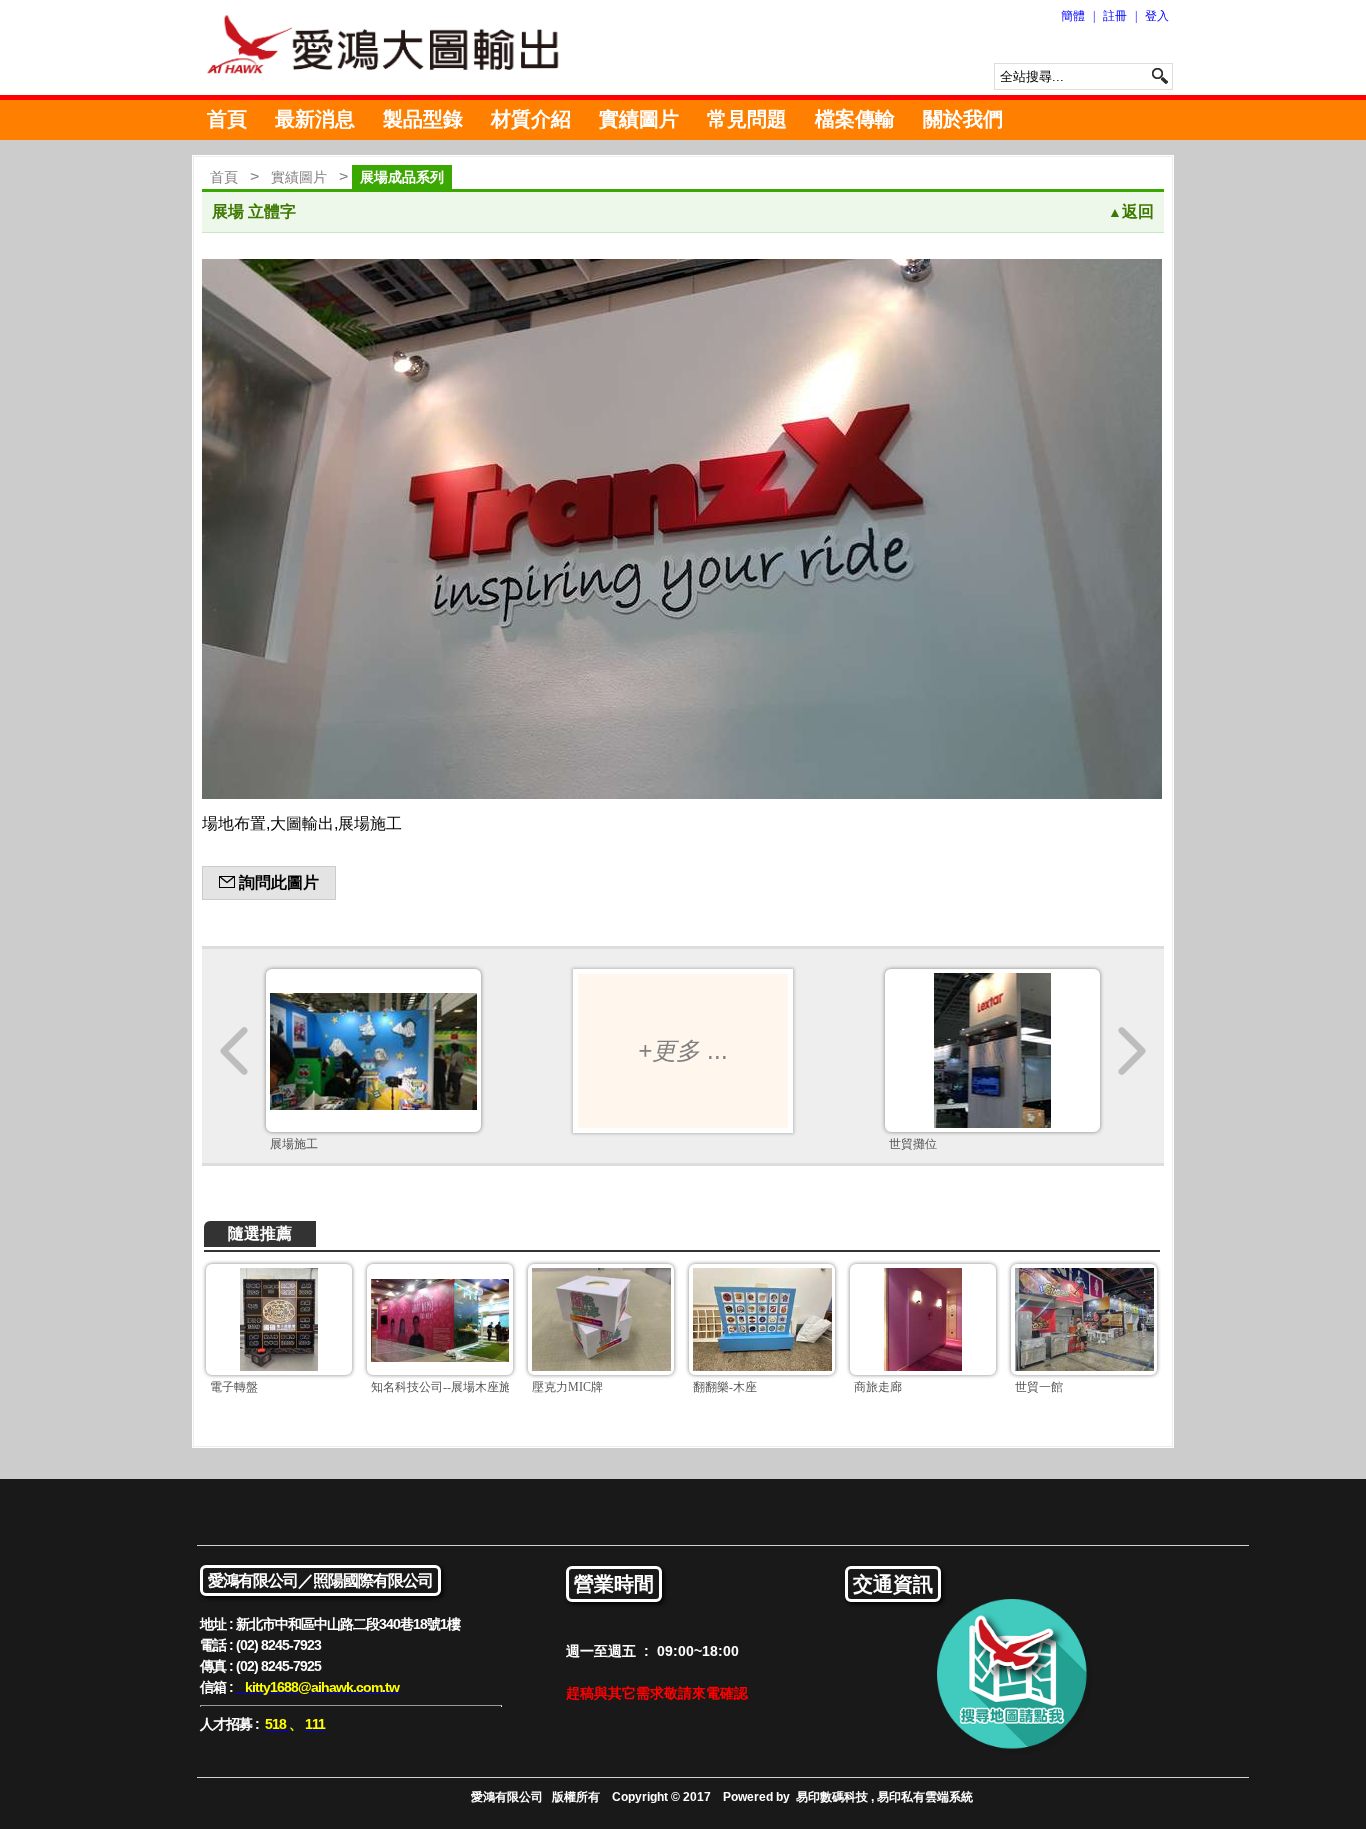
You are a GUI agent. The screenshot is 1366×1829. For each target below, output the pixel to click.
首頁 (227, 119)
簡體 (1073, 16)
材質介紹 (531, 119)
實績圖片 (639, 119)
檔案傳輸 (855, 119)
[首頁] (393, 47)
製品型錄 (423, 119)
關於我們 (963, 119)
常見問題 (747, 119)
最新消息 (315, 119)
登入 (1157, 16)
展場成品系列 (402, 177)
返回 (1131, 211)
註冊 (1115, 16)
